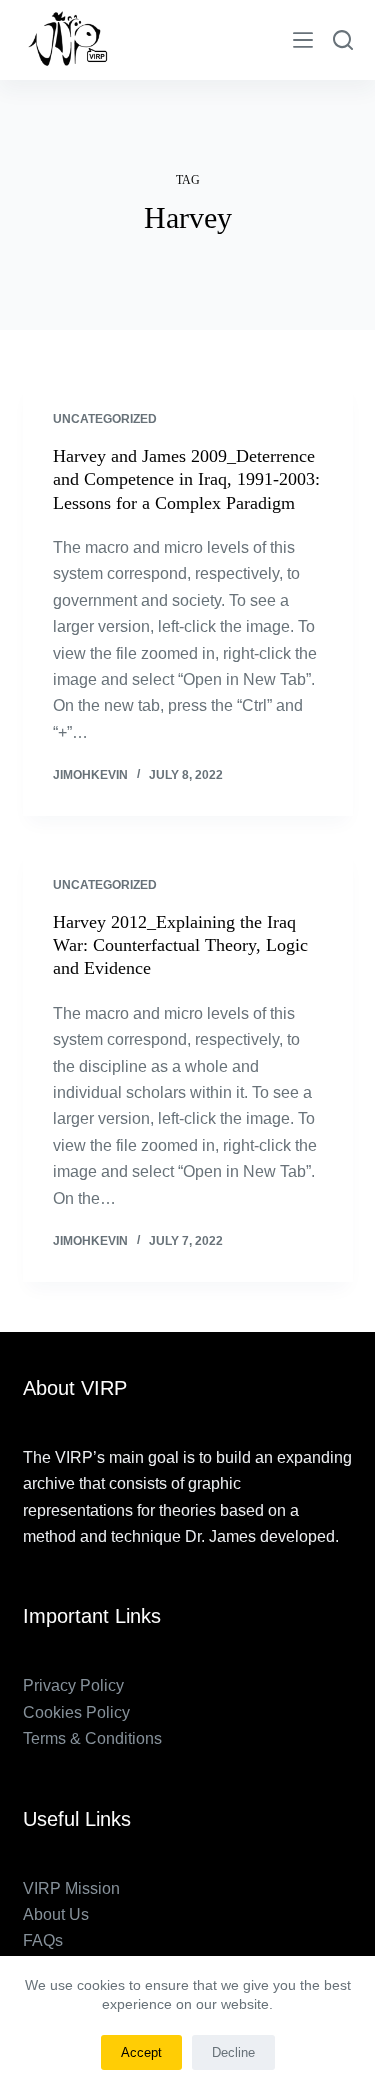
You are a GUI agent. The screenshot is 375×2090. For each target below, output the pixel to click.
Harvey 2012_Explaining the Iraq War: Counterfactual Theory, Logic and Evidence (180, 945)
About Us (56, 1914)
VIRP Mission (71, 1888)
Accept (141, 2052)
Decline (233, 2052)
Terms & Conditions (92, 1738)
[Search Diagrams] (343, 40)
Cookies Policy (76, 1712)
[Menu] (303, 40)
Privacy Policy (73, 1685)
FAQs (43, 1940)
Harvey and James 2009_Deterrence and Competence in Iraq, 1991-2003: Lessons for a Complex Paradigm (186, 479)
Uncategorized (105, 419)
